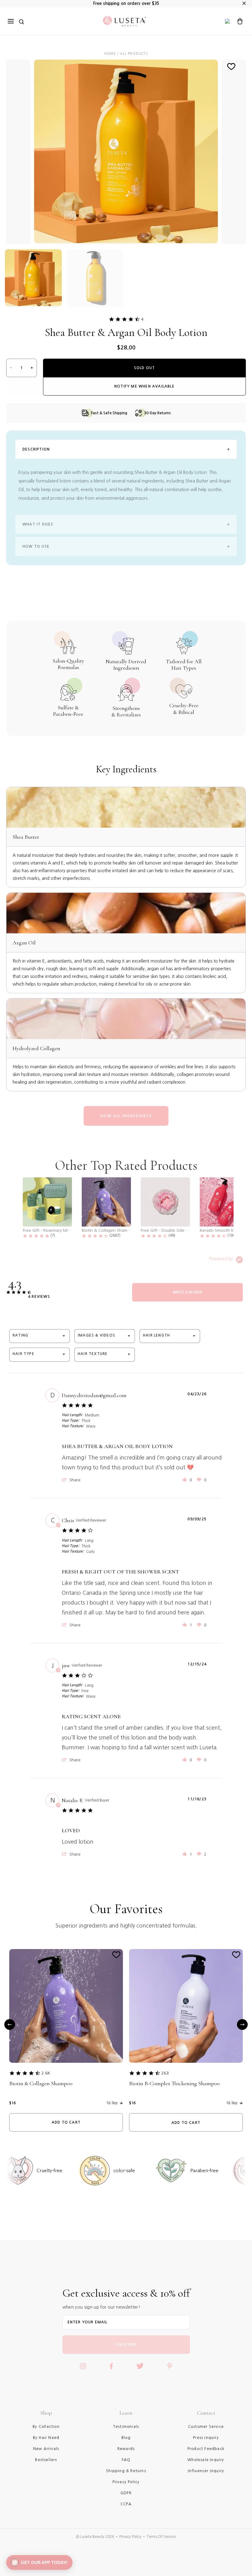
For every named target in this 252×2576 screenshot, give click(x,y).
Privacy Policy (130, 2537)
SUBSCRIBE (126, 2345)
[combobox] (39, 1336)
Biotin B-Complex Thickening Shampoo (174, 2083)
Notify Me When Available (144, 386)
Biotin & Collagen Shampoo (41, 2083)
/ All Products (132, 53)
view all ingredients (126, 1116)
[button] (72, 1480)
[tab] (187, 1292)
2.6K (46, 2073)
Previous (10, 2024)
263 (165, 2073)
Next (242, 2024)
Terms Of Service (161, 2537)
